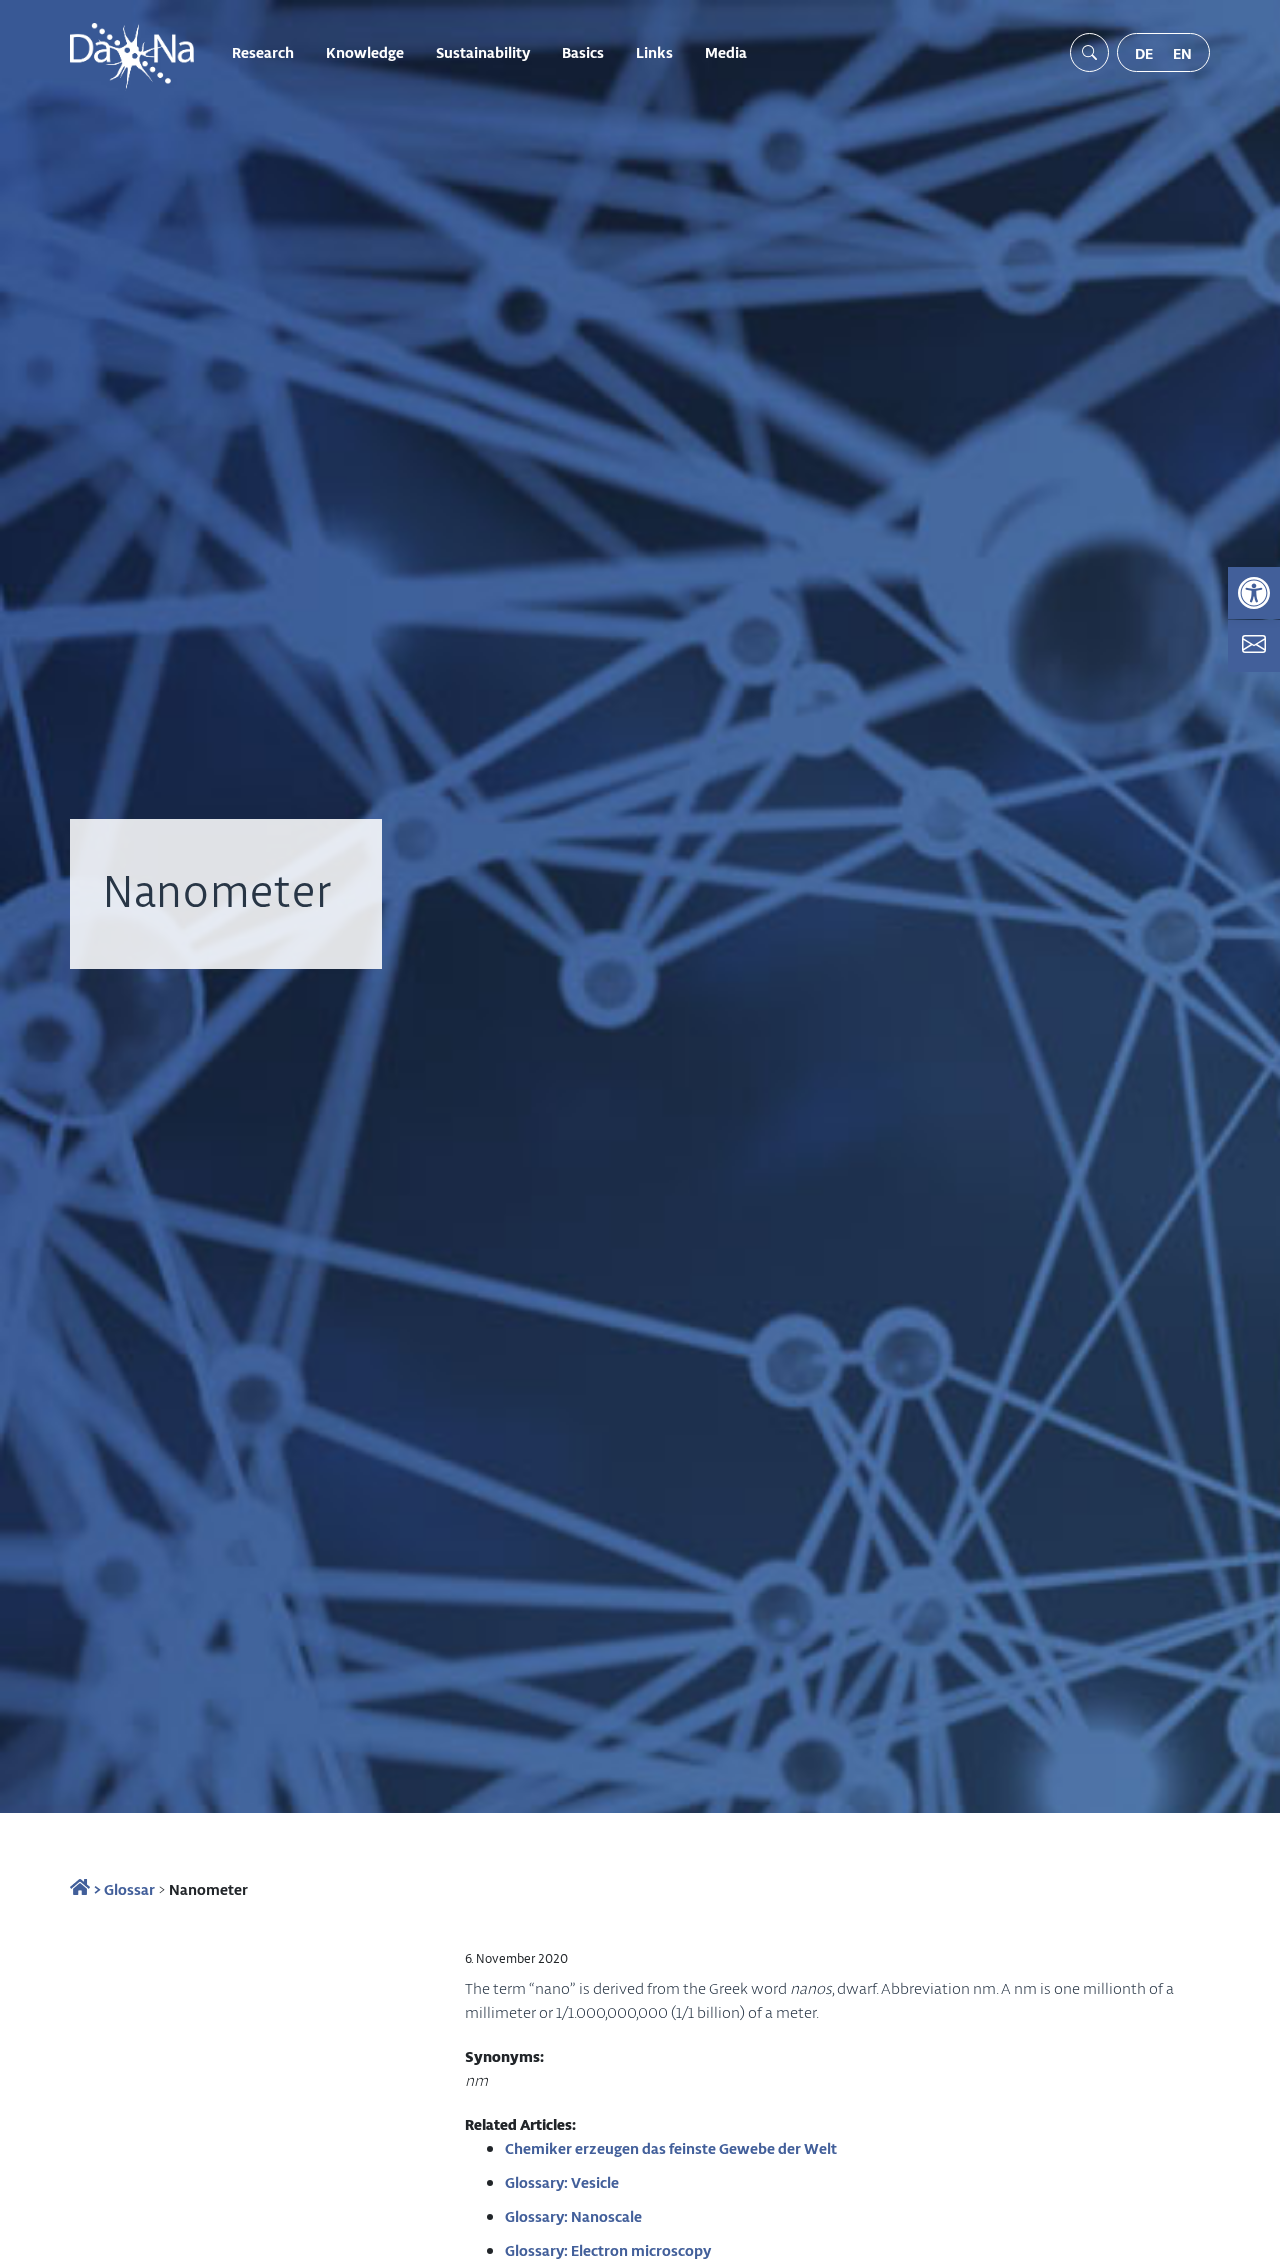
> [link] (95, 1889)
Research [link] (263, 52)
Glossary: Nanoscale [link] (573, 2216)
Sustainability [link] (483, 52)
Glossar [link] (129, 1889)
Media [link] (726, 52)
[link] (1254, 593)
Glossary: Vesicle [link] (562, 2182)
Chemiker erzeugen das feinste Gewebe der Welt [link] (671, 2148)
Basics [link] (583, 52)
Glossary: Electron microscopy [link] (608, 2250)
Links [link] (654, 52)
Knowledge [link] (365, 52)
